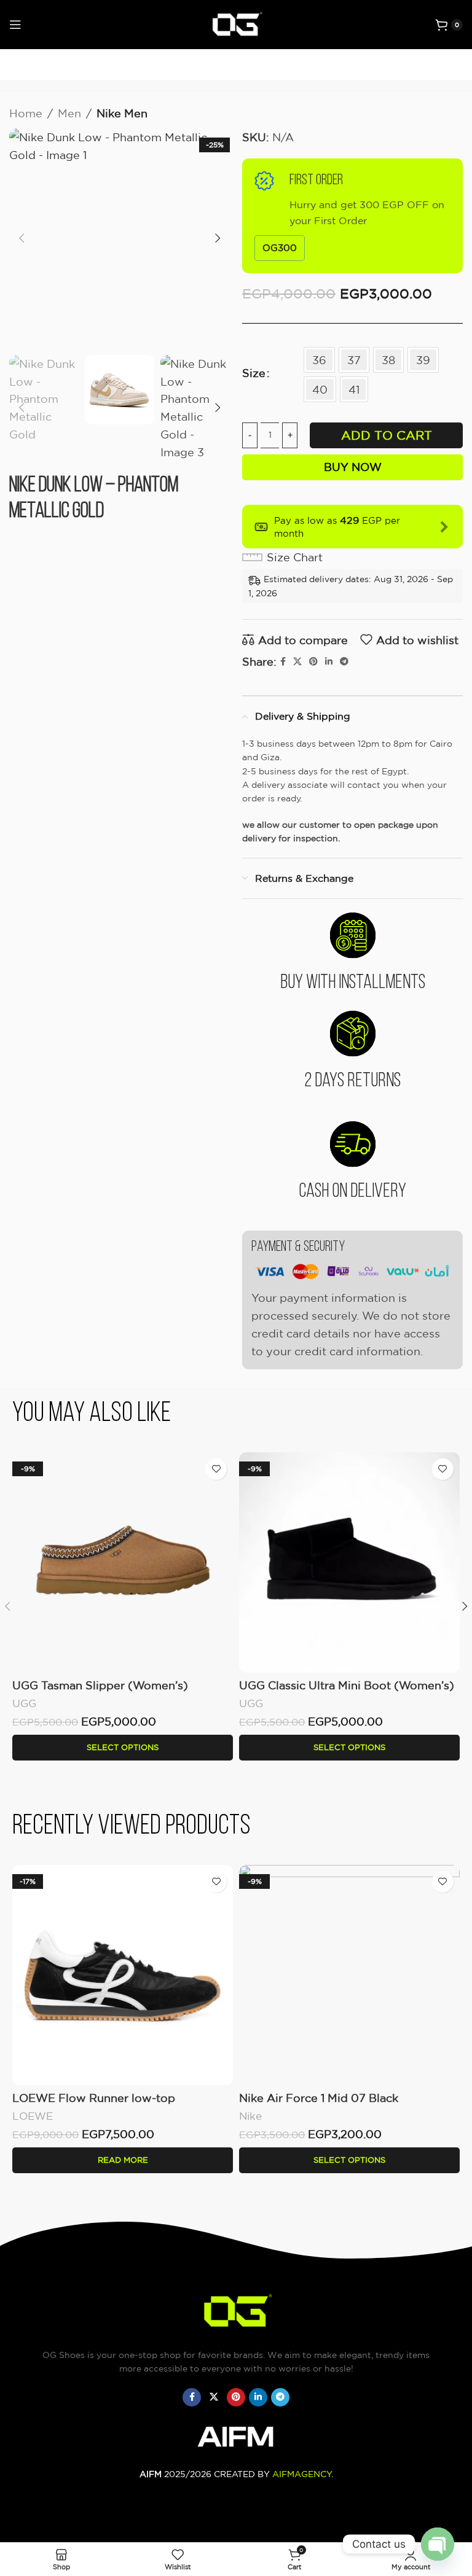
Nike (250, 2116)
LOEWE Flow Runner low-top (94, 2098)
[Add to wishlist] (216, 1469)
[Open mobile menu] (15, 25)
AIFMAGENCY (302, 2474)
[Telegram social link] (344, 662)
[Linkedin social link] (329, 662)
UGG (24, 1703)
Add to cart (387, 435)
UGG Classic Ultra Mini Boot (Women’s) (347, 1685)
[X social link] (297, 662)
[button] (22, 238)
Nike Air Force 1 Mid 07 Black (319, 2098)
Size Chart (295, 557)
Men (69, 113)
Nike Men (122, 113)
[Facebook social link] (283, 662)
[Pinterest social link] (313, 662)
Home (26, 113)
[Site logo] (236, 23)
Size (254, 373)
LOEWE (33, 2116)
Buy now (353, 467)
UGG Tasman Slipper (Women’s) (100, 1685)
